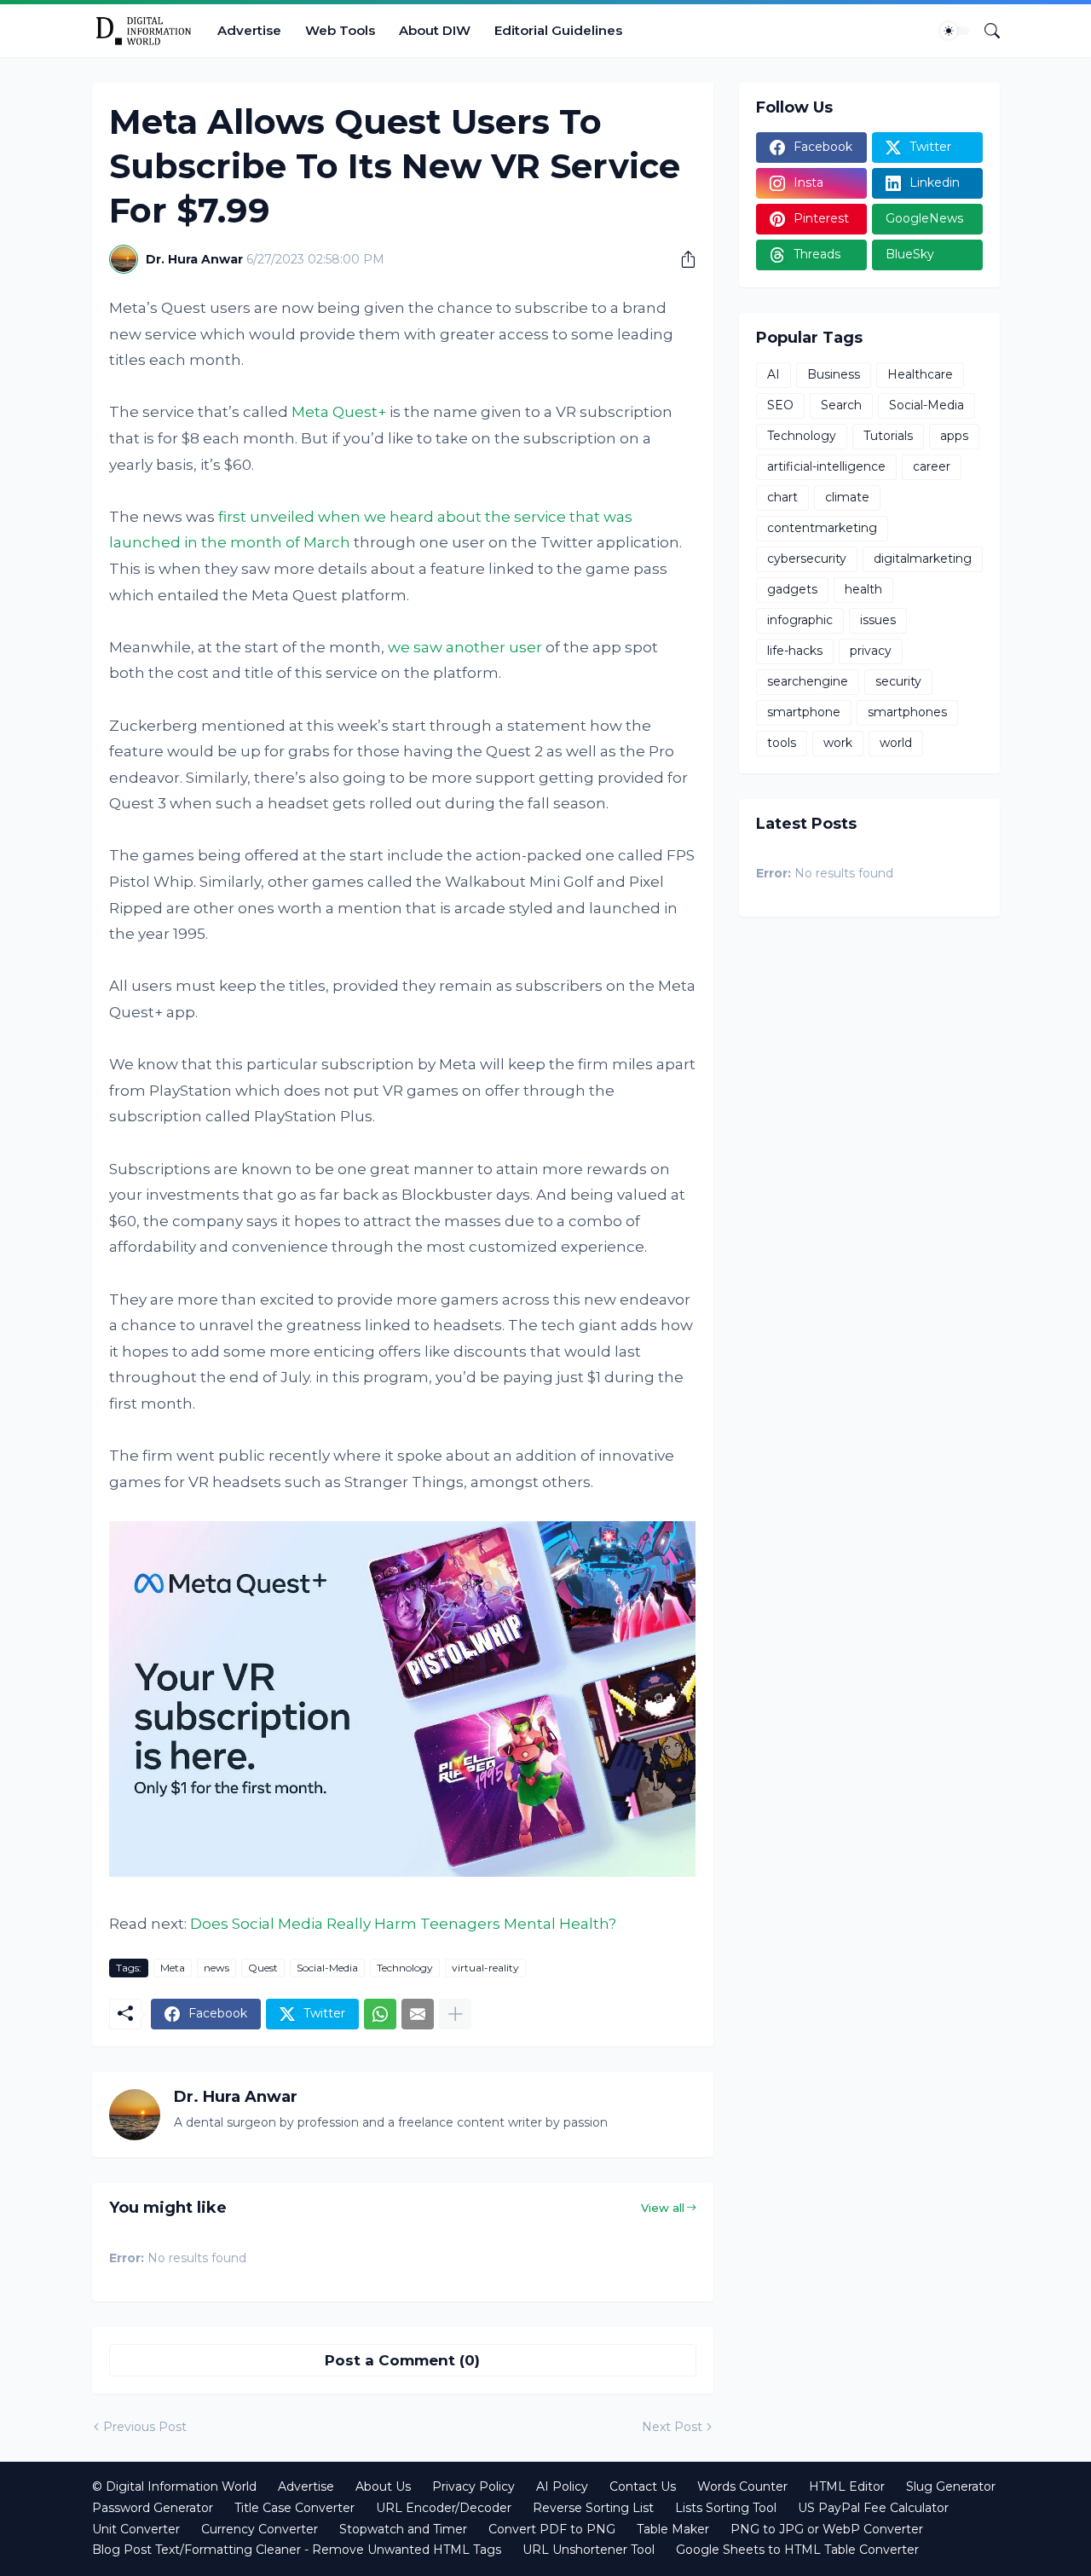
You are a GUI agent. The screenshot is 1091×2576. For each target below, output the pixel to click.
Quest (263, 1968)
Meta (173, 1968)
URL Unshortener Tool (589, 2550)
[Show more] (455, 2014)
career (932, 466)
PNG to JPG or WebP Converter (827, 2529)
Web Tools (340, 30)
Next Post (672, 2427)
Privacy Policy (473, 2486)
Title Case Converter (294, 2508)
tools (782, 743)
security (898, 681)
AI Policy (562, 2486)
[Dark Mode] (955, 31)
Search (841, 405)
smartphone (804, 712)
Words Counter (742, 2486)
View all (663, 2208)
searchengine (808, 681)
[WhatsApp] (380, 2014)
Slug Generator (951, 2486)
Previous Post (145, 2427)
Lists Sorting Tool (726, 2508)
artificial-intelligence (826, 466)
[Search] (985, 31)
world (896, 743)
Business (834, 374)
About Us (383, 2486)
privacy (871, 651)
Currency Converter (260, 2529)
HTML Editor (847, 2486)
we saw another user (465, 647)
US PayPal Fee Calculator (873, 2508)
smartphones (907, 712)
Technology (405, 1968)
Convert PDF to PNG (552, 2529)
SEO (780, 405)
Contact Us (643, 2486)
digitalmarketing (923, 559)
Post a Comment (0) (402, 2360)
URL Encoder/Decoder (444, 2508)
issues (878, 620)
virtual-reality (485, 1968)
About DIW (435, 30)
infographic (800, 620)
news (216, 1968)
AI (774, 374)
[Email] (418, 2014)
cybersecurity (807, 559)
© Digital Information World (174, 2486)
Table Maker (673, 2529)
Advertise (249, 30)
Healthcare (920, 374)
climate (847, 497)
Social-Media (327, 1968)
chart (782, 497)
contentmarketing (822, 528)
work (838, 743)
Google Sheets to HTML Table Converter (797, 2550)
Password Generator (153, 2508)
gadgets (792, 589)
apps (954, 436)
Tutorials (888, 436)
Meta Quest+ (339, 412)
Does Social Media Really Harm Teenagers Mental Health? (403, 1924)
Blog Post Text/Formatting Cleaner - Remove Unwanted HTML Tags (297, 2550)
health (863, 589)
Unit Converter (136, 2529)
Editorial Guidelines (558, 30)
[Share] (682, 259)
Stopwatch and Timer (403, 2529)
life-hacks (795, 651)
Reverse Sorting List (593, 2508)
